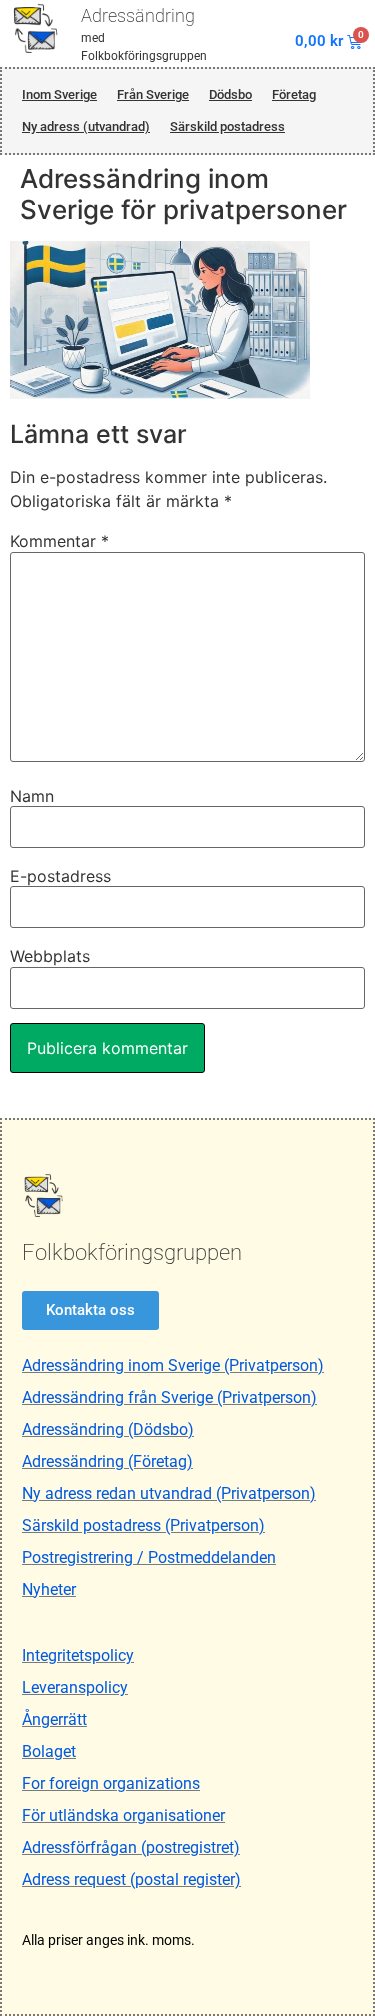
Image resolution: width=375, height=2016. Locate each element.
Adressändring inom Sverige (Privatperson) (173, 1365)
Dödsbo (230, 94)
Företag (294, 94)
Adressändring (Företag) (107, 1461)
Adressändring (138, 15)
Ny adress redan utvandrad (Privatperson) (169, 1493)
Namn (32, 796)
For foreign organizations (111, 1783)
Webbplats (50, 956)
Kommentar (59, 541)
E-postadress (60, 876)
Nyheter (49, 1589)
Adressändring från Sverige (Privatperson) (169, 1397)
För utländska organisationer (123, 1815)
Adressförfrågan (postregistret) (131, 1847)
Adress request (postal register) (131, 1879)
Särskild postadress (227, 126)
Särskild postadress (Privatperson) (143, 1525)
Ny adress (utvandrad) (86, 126)
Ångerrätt (54, 1719)
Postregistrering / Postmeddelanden (149, 1557)
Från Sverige (153, 94)
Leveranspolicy (75, 1687)
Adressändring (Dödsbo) (108, 1429)
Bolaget (49, 1751)
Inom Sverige (59, 94)
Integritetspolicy (78, 1655)
